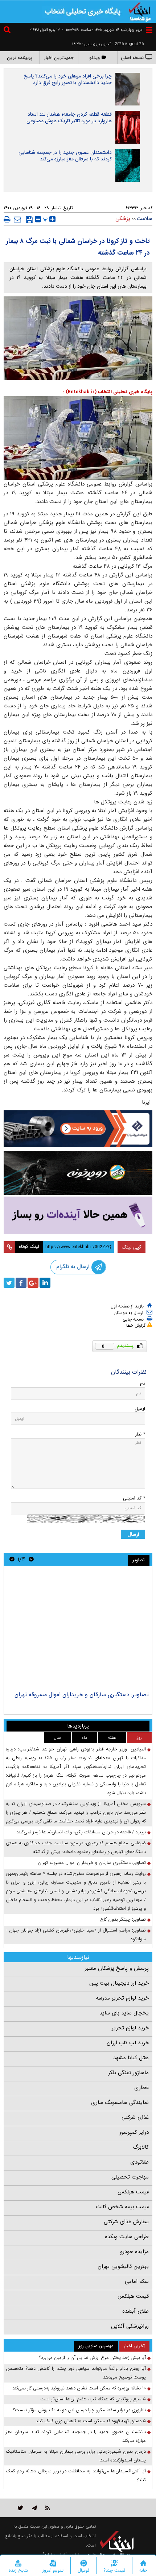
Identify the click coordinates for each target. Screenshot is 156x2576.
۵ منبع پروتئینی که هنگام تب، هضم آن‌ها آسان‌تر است (93, 2399)
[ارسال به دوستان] (17, 219)
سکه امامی (137, 2281)
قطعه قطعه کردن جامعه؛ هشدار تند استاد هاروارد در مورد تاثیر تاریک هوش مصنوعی (69, 117)
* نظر (140, 1434)
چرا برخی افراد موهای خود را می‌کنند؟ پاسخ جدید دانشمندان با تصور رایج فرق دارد (68, 79)
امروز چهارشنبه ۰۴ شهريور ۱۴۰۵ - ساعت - (103, 30)
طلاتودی (139, 2162)
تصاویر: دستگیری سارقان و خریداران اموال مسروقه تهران (82, 1695)
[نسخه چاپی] (7, 219)
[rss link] (48, 2508)
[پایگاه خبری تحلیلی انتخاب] (140, 11)
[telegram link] (34, 2508)
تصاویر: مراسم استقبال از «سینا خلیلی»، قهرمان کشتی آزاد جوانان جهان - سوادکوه (76, 1935)
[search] (8, 31)
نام (143, 1383)
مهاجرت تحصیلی (130, 2177)
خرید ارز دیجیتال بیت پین (119, 1983)
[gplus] (33, 1283)
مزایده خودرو (134, 2252)
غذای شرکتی (135, 2117)
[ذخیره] (30, 220)
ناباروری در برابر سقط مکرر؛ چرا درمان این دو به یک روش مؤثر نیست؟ (79, 2410)
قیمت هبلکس (133, 2192)
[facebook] (21, 1283)
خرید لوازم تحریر (130, 2028)
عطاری (141, 2088)
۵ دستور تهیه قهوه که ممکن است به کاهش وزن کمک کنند (91, 2421)
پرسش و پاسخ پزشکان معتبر (117, 1968)
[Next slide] (12, 1559)
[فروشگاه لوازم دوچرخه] (78, 1173)
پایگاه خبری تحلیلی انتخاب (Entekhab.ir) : (108, 392)
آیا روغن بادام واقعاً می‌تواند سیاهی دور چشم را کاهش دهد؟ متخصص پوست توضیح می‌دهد (76, 2373)
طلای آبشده (136, 2311)
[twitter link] (20, 2508)
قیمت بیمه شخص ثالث (122, 2207)
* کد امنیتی (134, 1498)
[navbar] (149, 30)
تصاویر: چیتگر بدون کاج (123, 1919)
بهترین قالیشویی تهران (123, 2267)
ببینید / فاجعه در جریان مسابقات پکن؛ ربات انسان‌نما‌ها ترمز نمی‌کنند (81, 1832)
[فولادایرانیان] (78, 1129)
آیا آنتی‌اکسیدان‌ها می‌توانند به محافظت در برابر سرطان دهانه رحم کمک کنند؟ (76, 2475)
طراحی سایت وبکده (127, 2237)
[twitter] (9, 1283)
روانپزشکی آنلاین (130, 2326)
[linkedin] (45, 1283)
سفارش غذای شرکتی (126, 2222)
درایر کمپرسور (134, 2132)
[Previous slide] (31, 1559)
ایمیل (140, 1409)
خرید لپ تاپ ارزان (128, 2043)
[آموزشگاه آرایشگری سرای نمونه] (78, 1215)
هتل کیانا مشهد (131, 2058)
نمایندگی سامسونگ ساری (120, 2102)
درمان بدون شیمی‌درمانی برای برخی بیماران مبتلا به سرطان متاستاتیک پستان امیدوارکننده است (76, 2456)
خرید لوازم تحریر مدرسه (122, 1998)
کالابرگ (141, 2147)
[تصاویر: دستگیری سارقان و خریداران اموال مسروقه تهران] (78, 1629)
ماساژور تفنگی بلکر (128, 2073)
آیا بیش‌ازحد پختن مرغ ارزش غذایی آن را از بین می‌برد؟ (93, 2358)
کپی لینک (132, 1247)
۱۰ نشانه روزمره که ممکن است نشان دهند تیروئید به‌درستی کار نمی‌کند (79, 2388)
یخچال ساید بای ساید (124, 2013)
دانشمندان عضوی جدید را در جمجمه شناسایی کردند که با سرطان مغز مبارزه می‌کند (65, 156)
